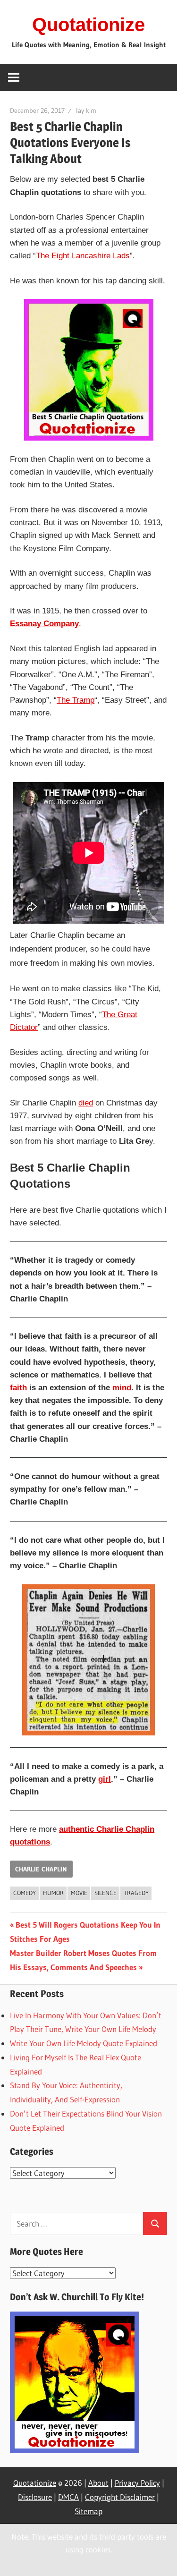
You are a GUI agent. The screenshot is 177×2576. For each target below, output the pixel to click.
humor (53, 1893)
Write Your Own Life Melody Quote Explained (84, 2043)
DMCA (68, 2497)
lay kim (86, 111)
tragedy (136, 1893)
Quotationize (88, 25)
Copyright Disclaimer (120, 2497)
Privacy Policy (137, 2483)
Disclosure (35, 2497)
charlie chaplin (41, 1869)
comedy (25, 1893)
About (98, 2483)
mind (122, 1388)
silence (105, 1893)
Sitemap (88, 2511)
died (86, 1103)
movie (79, 1893)
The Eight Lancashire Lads (83, 256)
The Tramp (76, 700)
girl (105, 1779)
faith (18, 1388)
